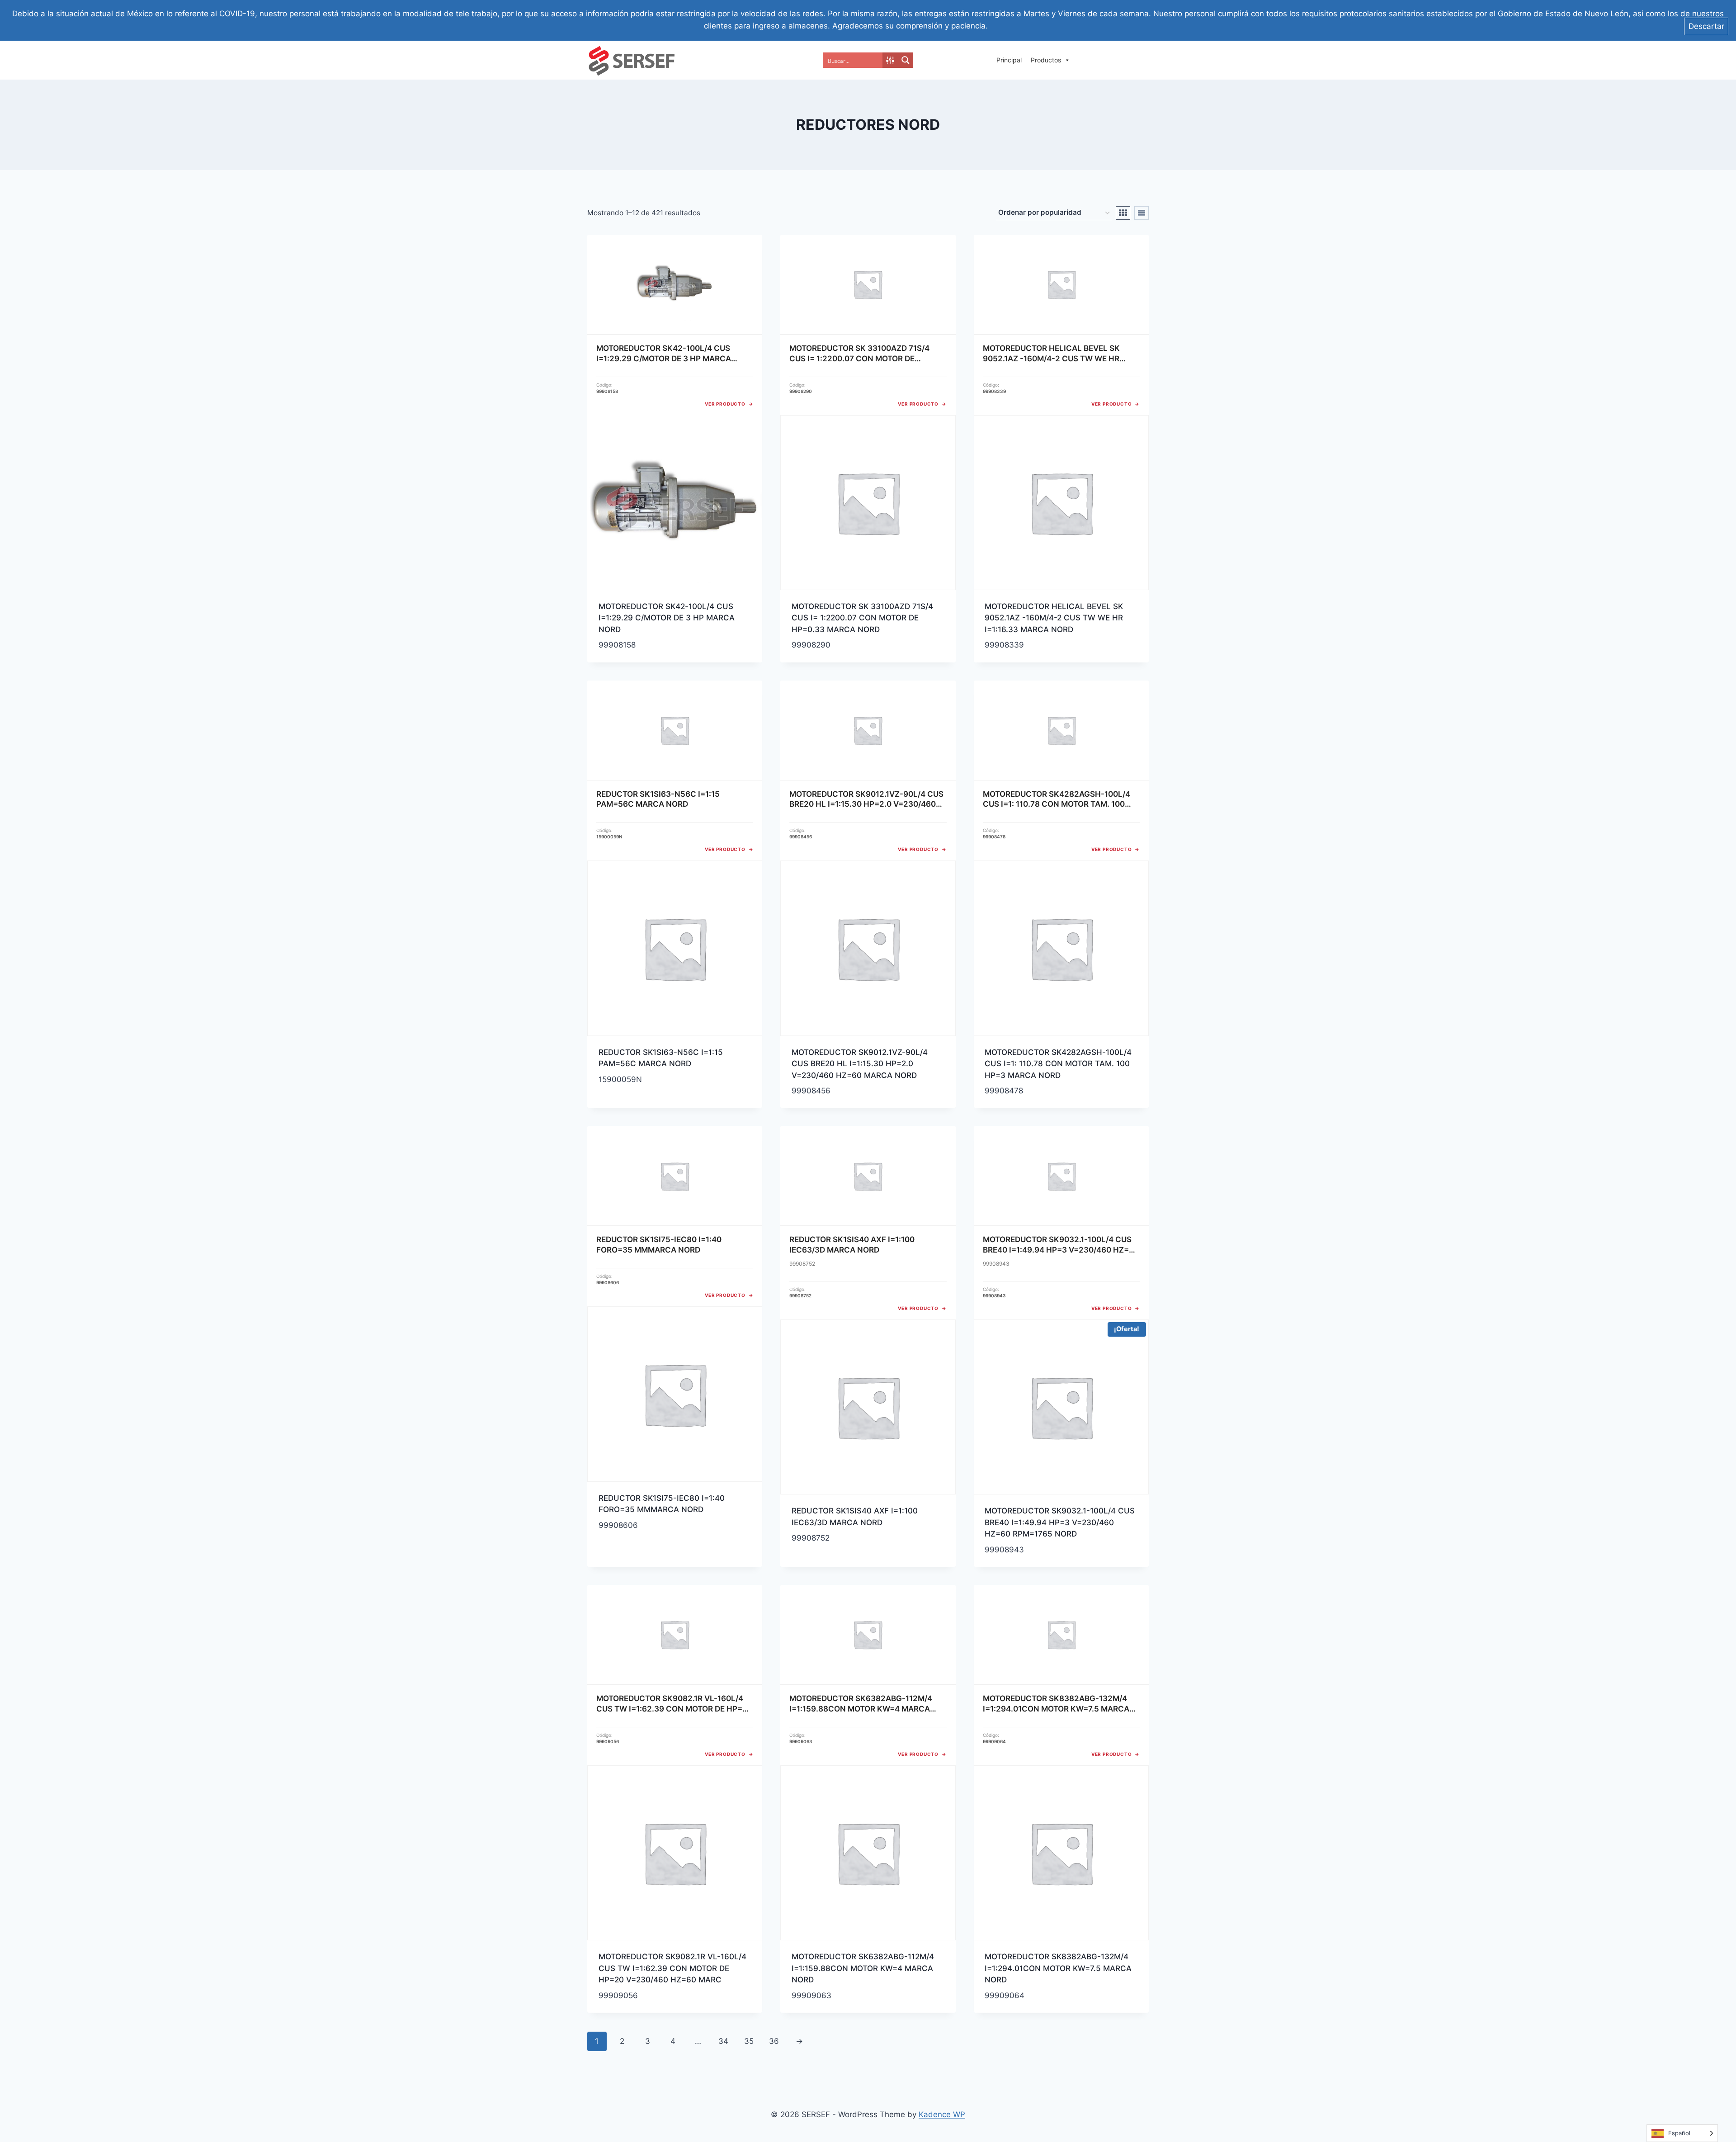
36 (774, 2041)
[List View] (1142, 213)
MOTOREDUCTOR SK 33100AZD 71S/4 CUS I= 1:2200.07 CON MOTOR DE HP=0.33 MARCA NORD (862, 618)
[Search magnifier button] (906, 60)
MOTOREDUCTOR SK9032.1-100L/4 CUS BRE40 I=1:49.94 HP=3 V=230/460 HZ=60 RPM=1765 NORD (1060, 1522)
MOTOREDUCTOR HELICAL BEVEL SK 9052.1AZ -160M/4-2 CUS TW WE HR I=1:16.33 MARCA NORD (1054, 618)
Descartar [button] (1706, 26)
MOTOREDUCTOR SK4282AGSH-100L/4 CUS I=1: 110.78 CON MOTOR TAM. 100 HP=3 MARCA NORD (1058, 1064)
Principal (1009, 60)
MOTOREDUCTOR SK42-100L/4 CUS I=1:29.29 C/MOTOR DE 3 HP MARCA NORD (667, 618)
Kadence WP (942, 2114)
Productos (1046, 60)
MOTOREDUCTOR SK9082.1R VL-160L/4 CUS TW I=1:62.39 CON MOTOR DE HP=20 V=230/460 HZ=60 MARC (672, 1968)
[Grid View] (1123, 213)
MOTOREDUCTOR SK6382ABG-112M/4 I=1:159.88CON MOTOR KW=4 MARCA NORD (863, 1968)
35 (749, 2041)
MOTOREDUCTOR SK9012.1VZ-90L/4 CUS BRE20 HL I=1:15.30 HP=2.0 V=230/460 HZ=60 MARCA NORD (860, 1064)
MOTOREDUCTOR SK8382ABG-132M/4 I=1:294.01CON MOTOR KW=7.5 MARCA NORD (1058, 1968)
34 (723, 2041)
